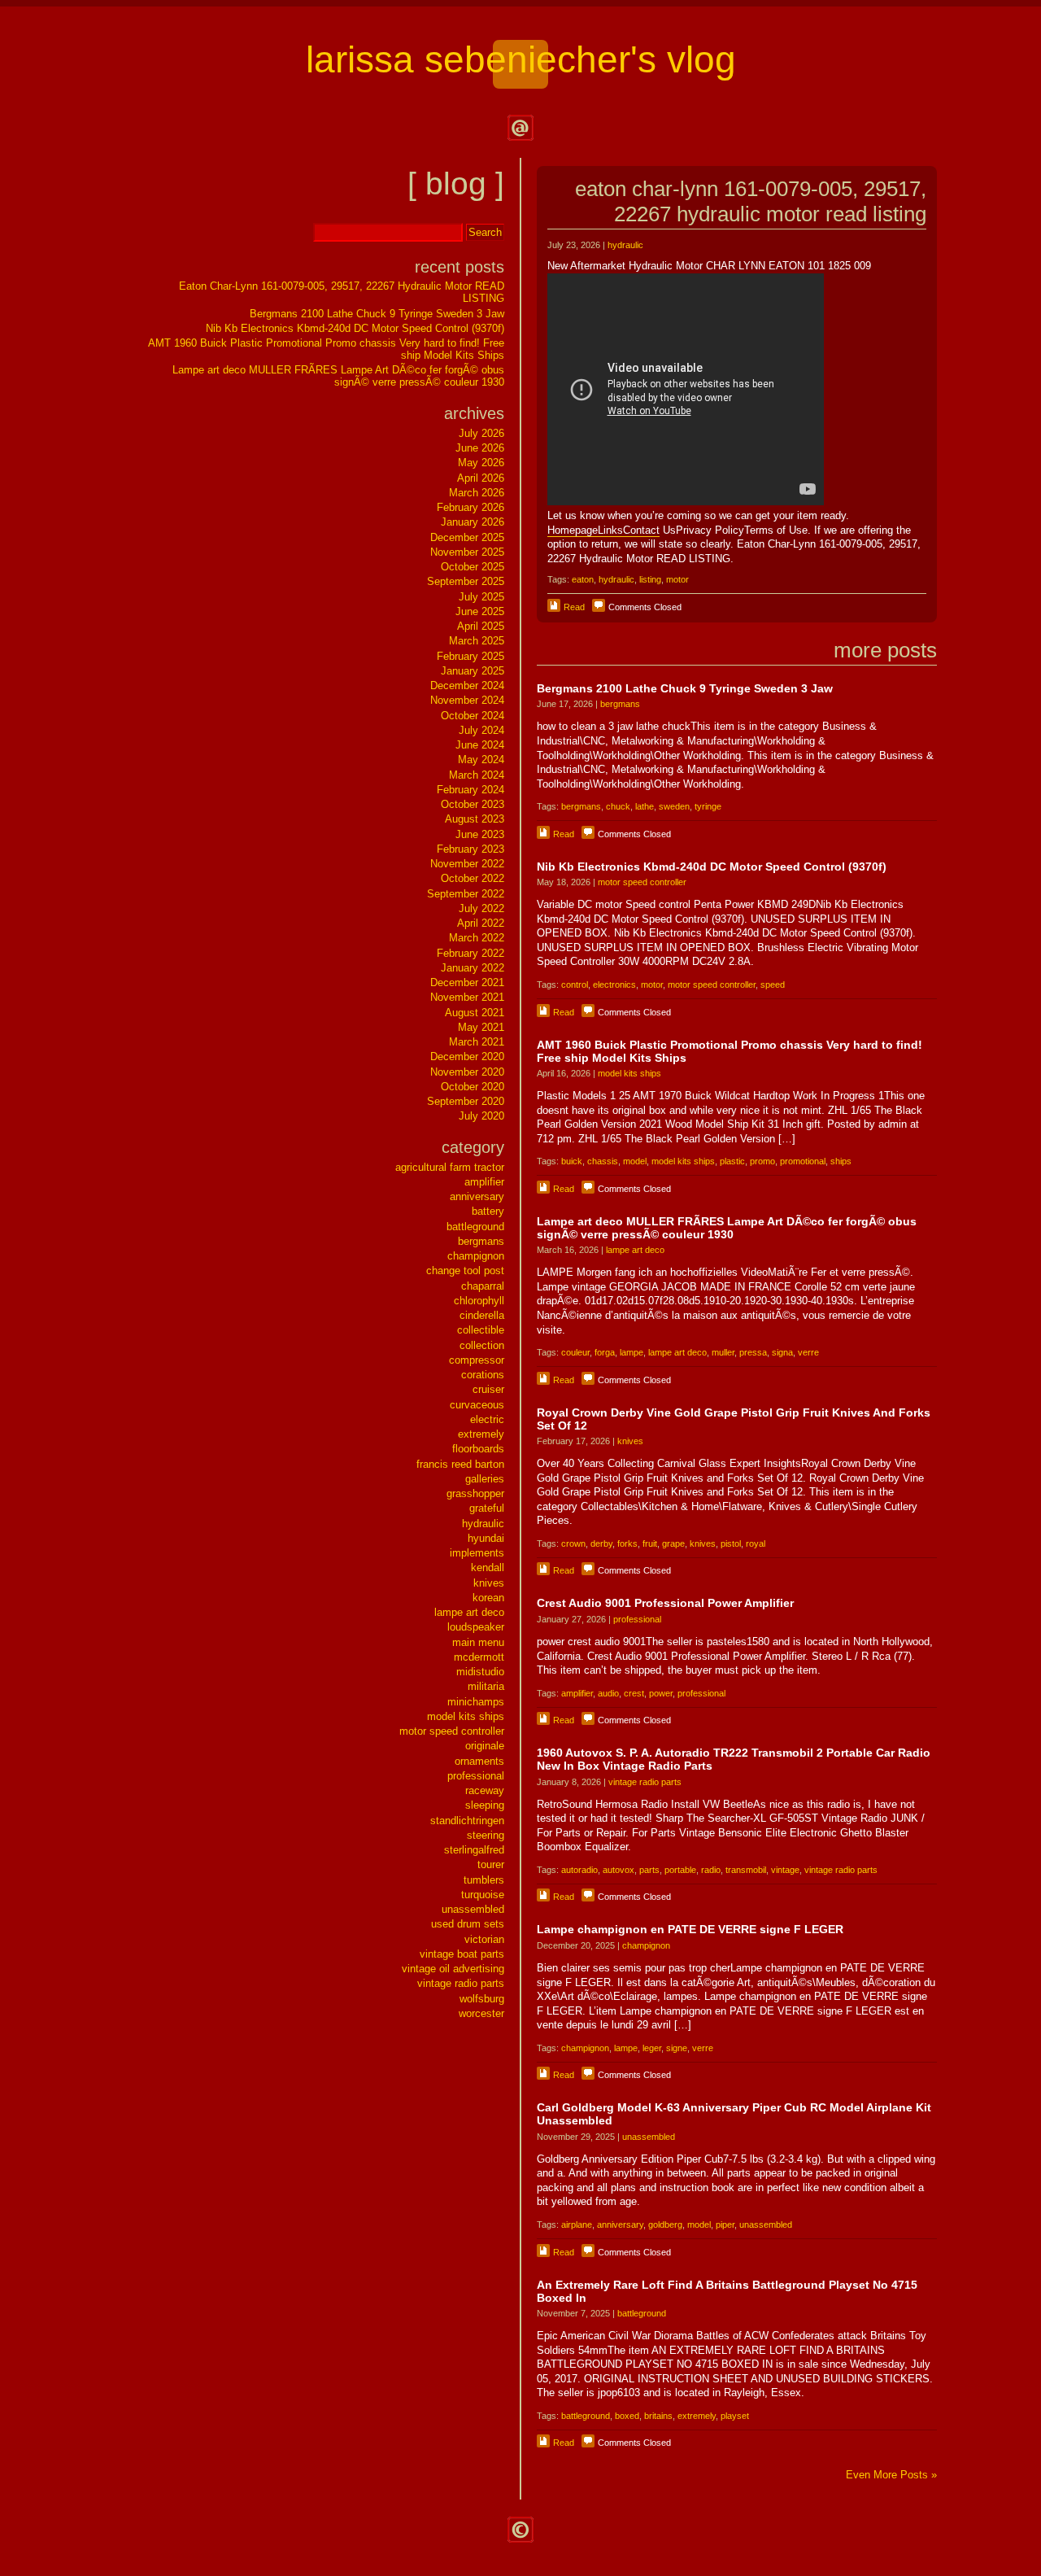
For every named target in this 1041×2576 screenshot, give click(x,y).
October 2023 (473, 804)
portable (680, 1870)
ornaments (479, 1761)
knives (630, 1441)
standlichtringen (467, 1821)
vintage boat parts (462, 1954)
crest (634, 1693)
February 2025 (470, 656)
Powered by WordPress (520, 2530)
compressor (477, 1360)
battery (488, 1211)
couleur (575, 1352)
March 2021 (477, 1042)
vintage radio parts (645, 1782)
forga (605, 1352)
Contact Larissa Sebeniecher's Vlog (520, 128)
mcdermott (479, 1657)
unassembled (649, 2137)
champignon (646, 1945)
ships (841, 1161)
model (635, 1161)
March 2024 (477, 775)
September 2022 (466, 894)
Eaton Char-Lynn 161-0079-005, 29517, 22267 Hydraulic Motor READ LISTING (751, 201)
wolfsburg (482, 1999)
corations (483, 1375)
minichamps (476, 1702)
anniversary (620, 2225)
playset (735, 2416)
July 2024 (481, 730)
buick (572, 1161)
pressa (753, 1352)
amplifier (577, 1693)
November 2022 (467, 864)
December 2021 (467, 982)
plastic (732, 1161)
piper (725, 2225)
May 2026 (481, 463)
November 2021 (467, 997)
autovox (619, 1870)
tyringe (708, 806)
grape (673, 1543)
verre (808, 1352)
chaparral (483, 1286)
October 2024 (473, 716)
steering (486, 1835)
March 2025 (477, 641)
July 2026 (481, 433)
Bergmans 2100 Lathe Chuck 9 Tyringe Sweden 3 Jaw (685, 688)
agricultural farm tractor (450, 1167)
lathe (645, 806)
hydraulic (625, 245)
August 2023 (475, 819)
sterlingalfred (474, 1850)
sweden (674, 806)
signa (782, 1352)
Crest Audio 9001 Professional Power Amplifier (665, 1603)
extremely (697, 2416)
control (575, 985)
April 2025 (481, 626)
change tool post (465, 1271)
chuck (618, 806)
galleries (485, 1479)
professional (637, 1619)
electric (487, 1419)
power (661, 1693)
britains (658, 2416)
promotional (803, 1161)
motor (677, 579)
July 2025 (481, 597)
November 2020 (467, 1072)
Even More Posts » (891, 2475)
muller (723, 1352)
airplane (577, 2225)
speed (773, 985)
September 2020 (466, 1101)
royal (756, 1543)
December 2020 (467, 1057)
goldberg (665, 2225)
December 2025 (467, 537)
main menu (478, 1642)
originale (485, 1746)
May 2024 (481, 760)
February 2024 (470, 790)
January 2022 (473, 968)
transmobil (746, 1870)
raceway (485, 1790)
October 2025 (473, 567)
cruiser (488, 1389)
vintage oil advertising (453, 1969)
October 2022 (473, 878)
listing (650, 579)
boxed (627, 2416)
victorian (484, 1939)
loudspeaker (476, 1627)
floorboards (478, 1449)
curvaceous (477, 1405)
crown (573, 1543)
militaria (486, 1686)
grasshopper (475, 1493)
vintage (785, 1870)
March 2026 (477, 493)
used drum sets (468, 1924)
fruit (650, 1543)
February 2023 (470, 849)
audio (608, 1693)
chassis (603, 1161)
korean (488, 1598)
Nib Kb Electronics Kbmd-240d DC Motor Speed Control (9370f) (712, 867)
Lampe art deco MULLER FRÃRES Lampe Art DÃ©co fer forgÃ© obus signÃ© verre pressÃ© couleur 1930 (727, 1228)
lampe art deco (635, 1250)
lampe (632, 1352)
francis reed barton (460, 1464)
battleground (642, 2313)
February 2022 (470, 953)
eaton (583, 579)
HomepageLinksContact (603, 530)
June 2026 (480, 448)
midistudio (480, 1672)
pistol (731, 1543)
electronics (614, 985)
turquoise (483, 1895)
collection (482, 1345)
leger (652, 2048)
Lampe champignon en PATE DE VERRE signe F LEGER (690, 1929)
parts (649, 1870)
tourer (491, 1864)
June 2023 (480, 834)
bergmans (620, 704)
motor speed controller (642, 882)
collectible (481, 1330)
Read (574, 607)
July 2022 (481, 908)
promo (762, 1161)
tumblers (484, 1880)
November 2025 (467, 552)
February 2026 (470, 507)
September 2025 (466, 581)
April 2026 (481, 478)
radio (711, 1870)
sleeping (485, 1805)
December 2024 (467, 685)
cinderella (482, 1315)
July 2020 (481, 1116)
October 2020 (473, 1087)
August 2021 (475, 1013)
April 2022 (481, 923)
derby (601, 1543)
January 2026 (473, 522)
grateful (487, 1508)
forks (627, 1543)
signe (677, 2048)
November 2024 (467, 700)
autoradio (579, 1870)
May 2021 (481, 1027)
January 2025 (473, 671)
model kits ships (629, 1073)
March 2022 (477, 938)
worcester (481, 2013)
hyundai (486, 1538)
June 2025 (480, 611)
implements (477, 1553)
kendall (488, 1567)
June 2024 (480, 745)
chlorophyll (479, 1301)
